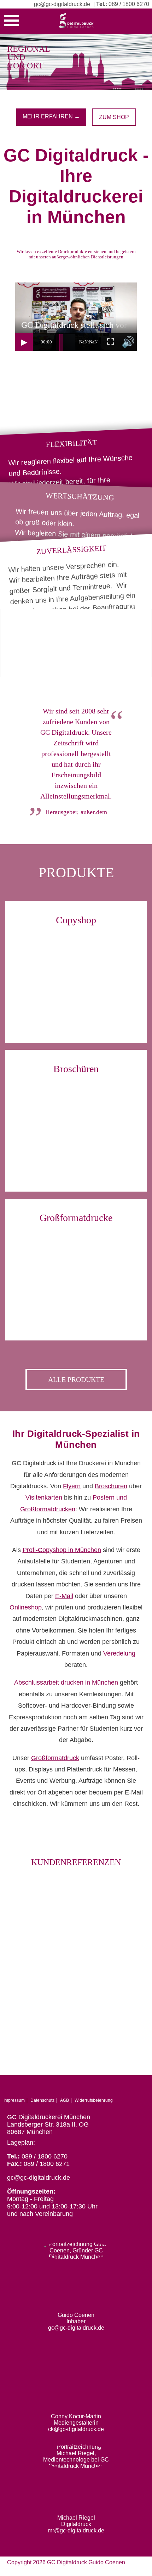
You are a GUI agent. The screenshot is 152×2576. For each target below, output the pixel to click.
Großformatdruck (55, 1758)
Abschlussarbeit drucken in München (66, 1682)
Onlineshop (26, 1607)
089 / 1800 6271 (47, 2164)
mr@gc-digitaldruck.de (76, 2530)
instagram (130, 2088)
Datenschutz (42, 2100)
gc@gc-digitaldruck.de (62, 4)
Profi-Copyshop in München (62, 1550)
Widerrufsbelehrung (94, 2100)
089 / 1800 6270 (129, 4)
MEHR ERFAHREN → (51, 116)
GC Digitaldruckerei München (49, 2117)
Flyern (72, 1486)
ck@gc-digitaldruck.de (76, 2429)
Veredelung (119, 1653)
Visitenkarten (44, 1497)
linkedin (141, 2088)
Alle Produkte (76, 1379)
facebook (119, 2088)
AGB (65, 2100)
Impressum (14, 2100)
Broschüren (111, 1486)
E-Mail (64, 1596)
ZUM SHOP (114, 117)
